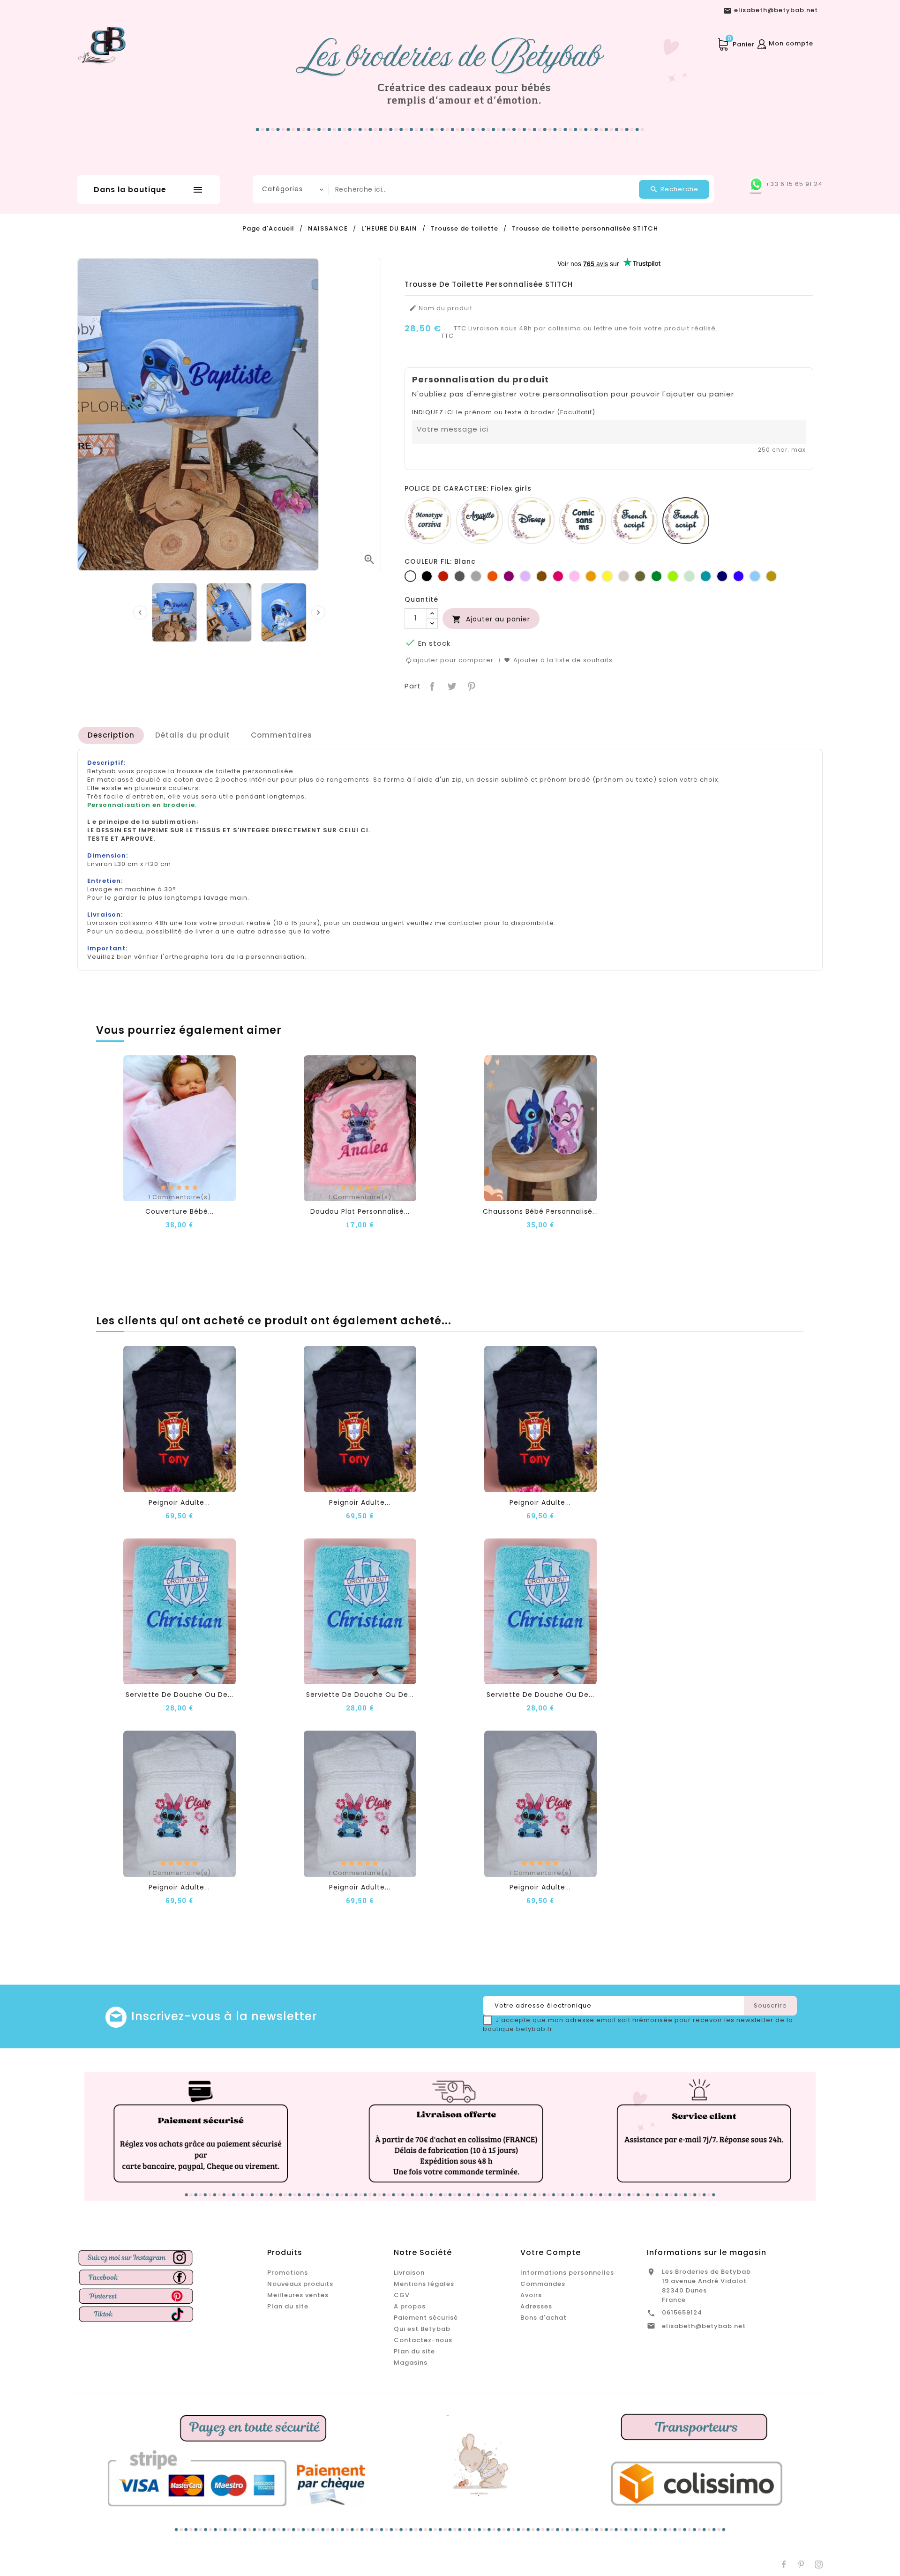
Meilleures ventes (298, 2295)
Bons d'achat (544, 2318)
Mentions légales (424, 2284)
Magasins (411, 2363)
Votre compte (551, 2252)
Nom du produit (441, 308)
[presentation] (140, 612)
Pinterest (470, 685)
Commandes (543, 2284)
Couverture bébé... (180, 1211)
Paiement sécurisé (426, 2318)
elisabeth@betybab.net (704, 2326)
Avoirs (531, 2295)
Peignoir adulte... (179, 1502)
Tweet (451, 685)
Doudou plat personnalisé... (360, 1211)
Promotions (288, 2273)
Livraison (409, 2273)
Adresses (536, 2306)
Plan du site (288, 2306)
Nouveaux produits (300, 2284)
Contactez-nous (423, 2340)
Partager (431, 685)
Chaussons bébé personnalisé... (540, 1211)
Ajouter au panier (491, 619)
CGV (402, 2295)
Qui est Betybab (422, 2329)
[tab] (111, 735)
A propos (410, 2306)
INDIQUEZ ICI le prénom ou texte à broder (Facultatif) (504, 412)
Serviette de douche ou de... (180, 1695)
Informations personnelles (567, 2273)
